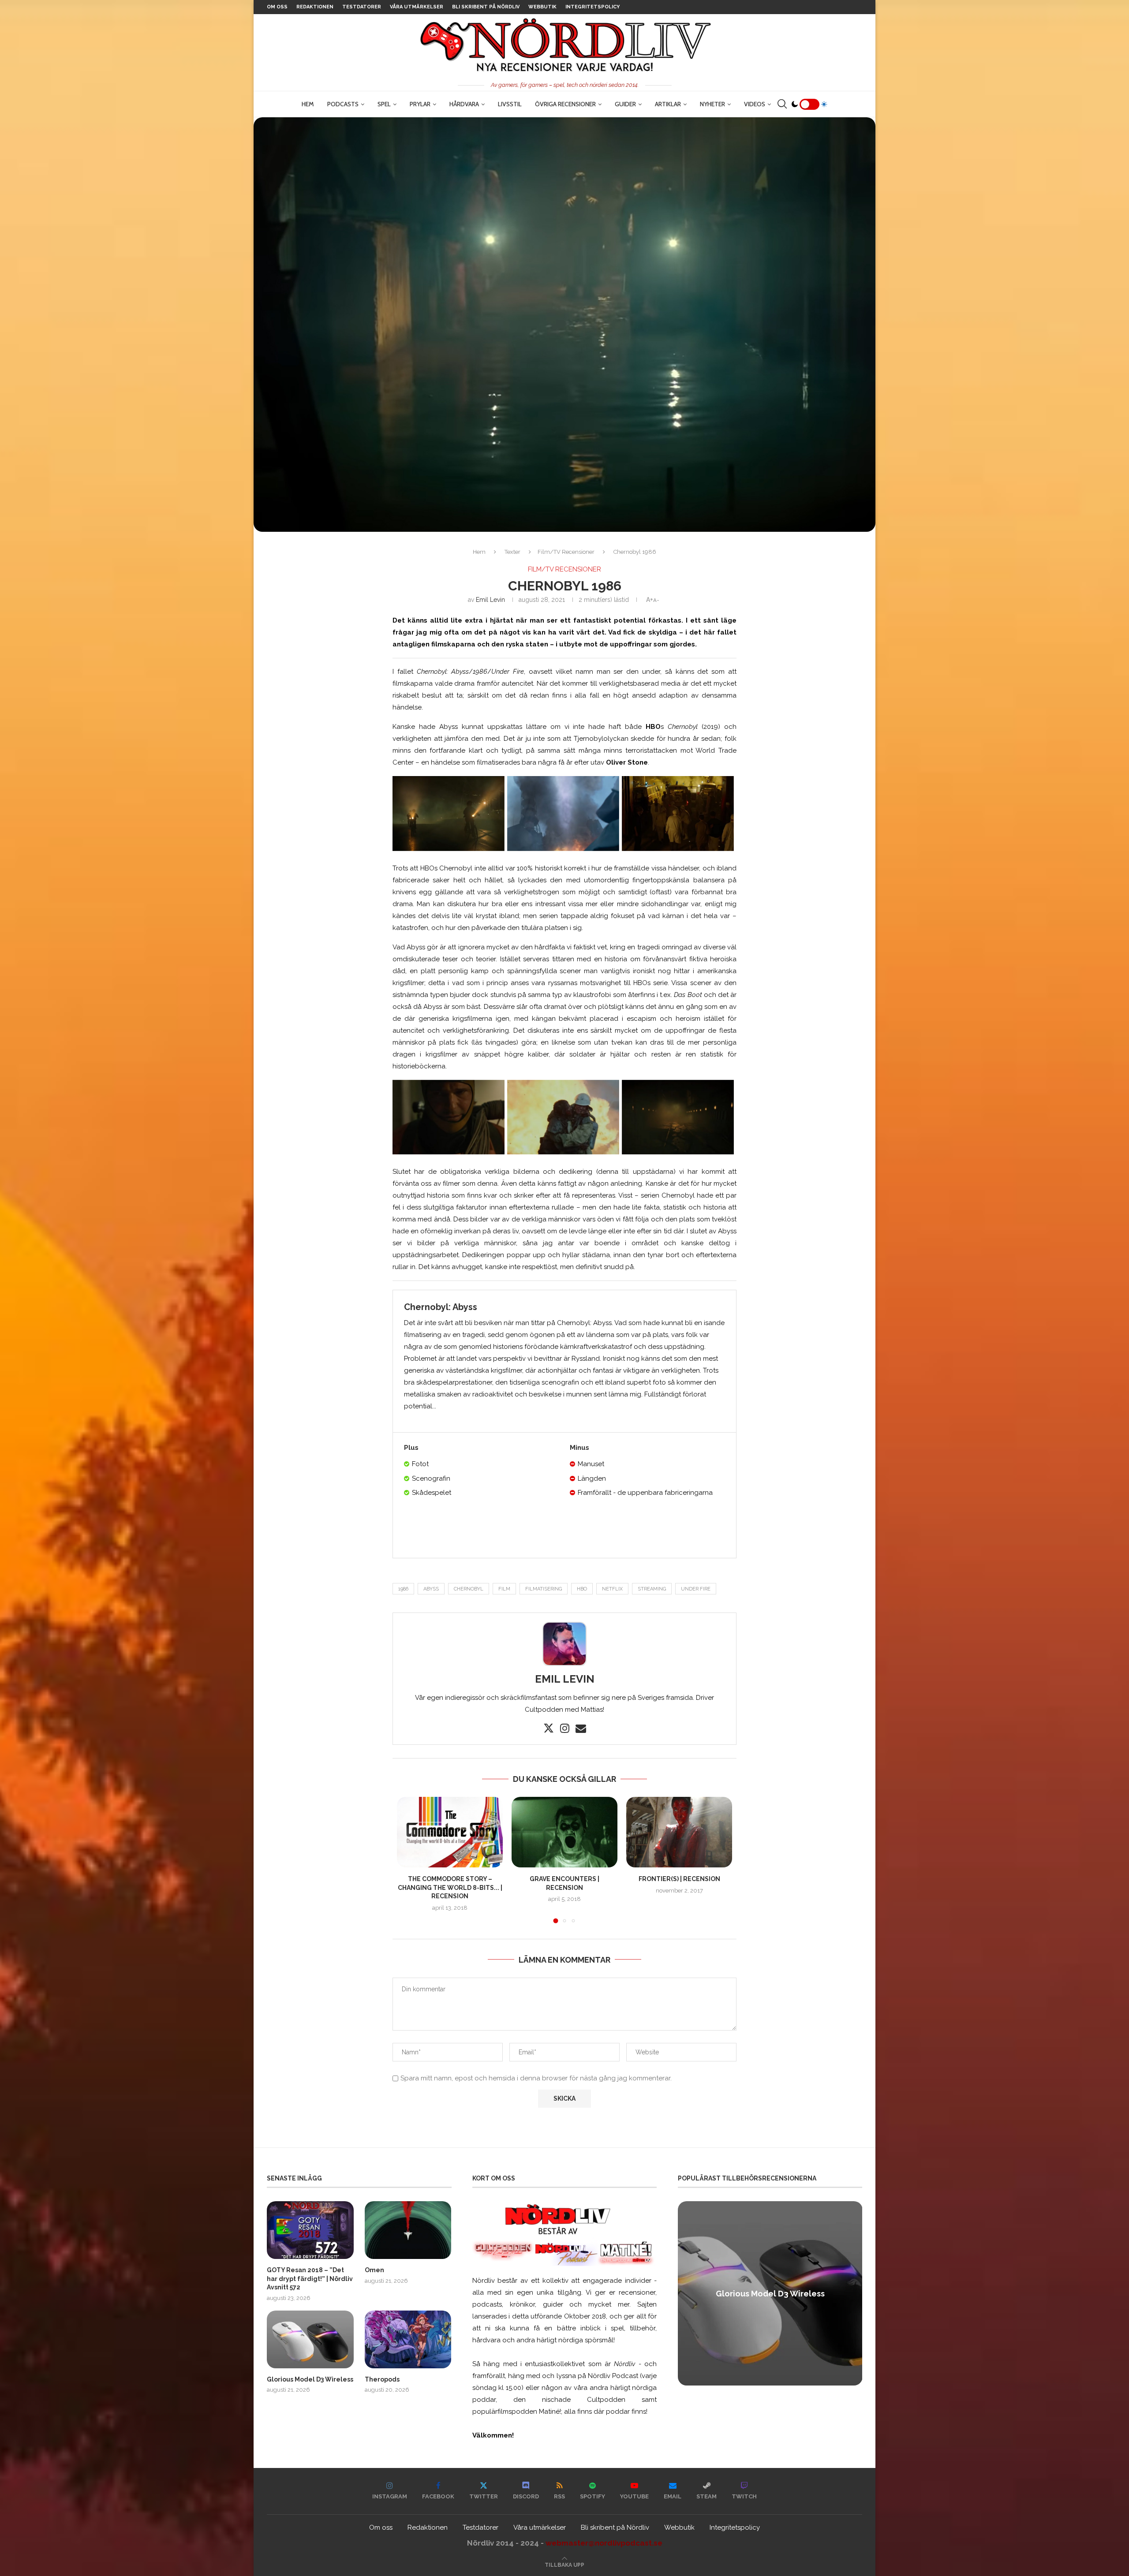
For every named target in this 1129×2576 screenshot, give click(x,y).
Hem (308, 104)
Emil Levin (490, 600)
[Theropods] (408, 2339)
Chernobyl (469, 1589)
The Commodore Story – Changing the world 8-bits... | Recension (450, 1887)
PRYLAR (420, 104)
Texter (512, 552)
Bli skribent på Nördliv (486, 7)
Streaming (652, 1589)
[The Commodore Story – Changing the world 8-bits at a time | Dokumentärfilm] (450, 1832)
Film (504, 1589)
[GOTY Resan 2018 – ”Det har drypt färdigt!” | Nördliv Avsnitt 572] (310, 2230)
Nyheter (712, 104)
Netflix (612, 1589)
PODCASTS (343, 104)
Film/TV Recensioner (566, 552)
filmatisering (544, 1589)
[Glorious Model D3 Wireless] (310, 2339)
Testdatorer (362, 7)
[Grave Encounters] (564, 1832)
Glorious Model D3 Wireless (310, 2379)
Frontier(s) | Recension (679, 1879)
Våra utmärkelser (417, 7)
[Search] (782, 104)
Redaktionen (315, 7)
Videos (755, 104)
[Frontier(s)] (679, 1832)
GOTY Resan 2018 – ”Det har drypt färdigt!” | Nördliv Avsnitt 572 (310, 2279)
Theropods (382, 2379)
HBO (582, 1589)
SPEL (384, 104)
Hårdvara (464, 104)
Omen (374, 2270)
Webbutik (542, 7)
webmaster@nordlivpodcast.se (604, 2543)
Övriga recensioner (565, 104)
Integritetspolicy (593, 7)
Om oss (277, 7)
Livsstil (510, 104)
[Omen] (408, 2230)
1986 (403, 1589)
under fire (696, 1589)
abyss (431, 1589)
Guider (625, 104)
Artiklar (668, 104)
